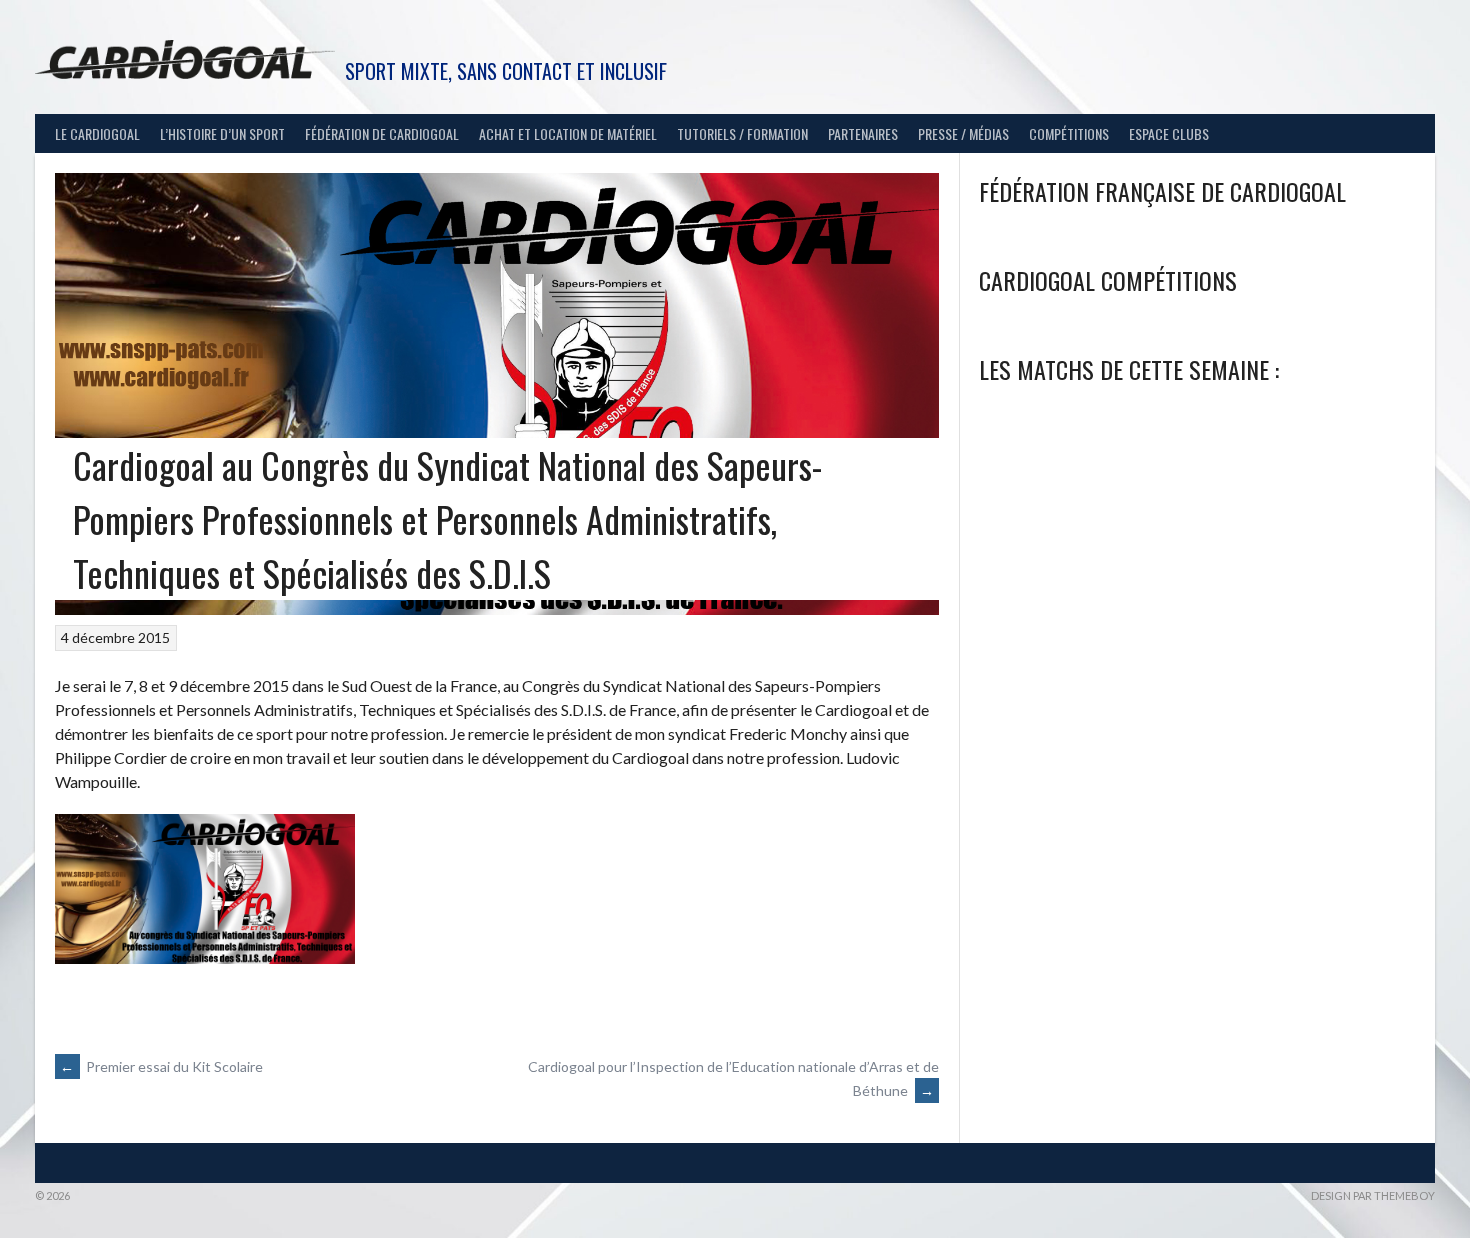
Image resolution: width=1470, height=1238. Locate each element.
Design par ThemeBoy (1373, 1195)
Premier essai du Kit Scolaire (161, 1066)
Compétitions (1069, 133)
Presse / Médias (963, 133)
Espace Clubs (1169, 133)
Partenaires (863, 133)
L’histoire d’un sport (222, 133)
